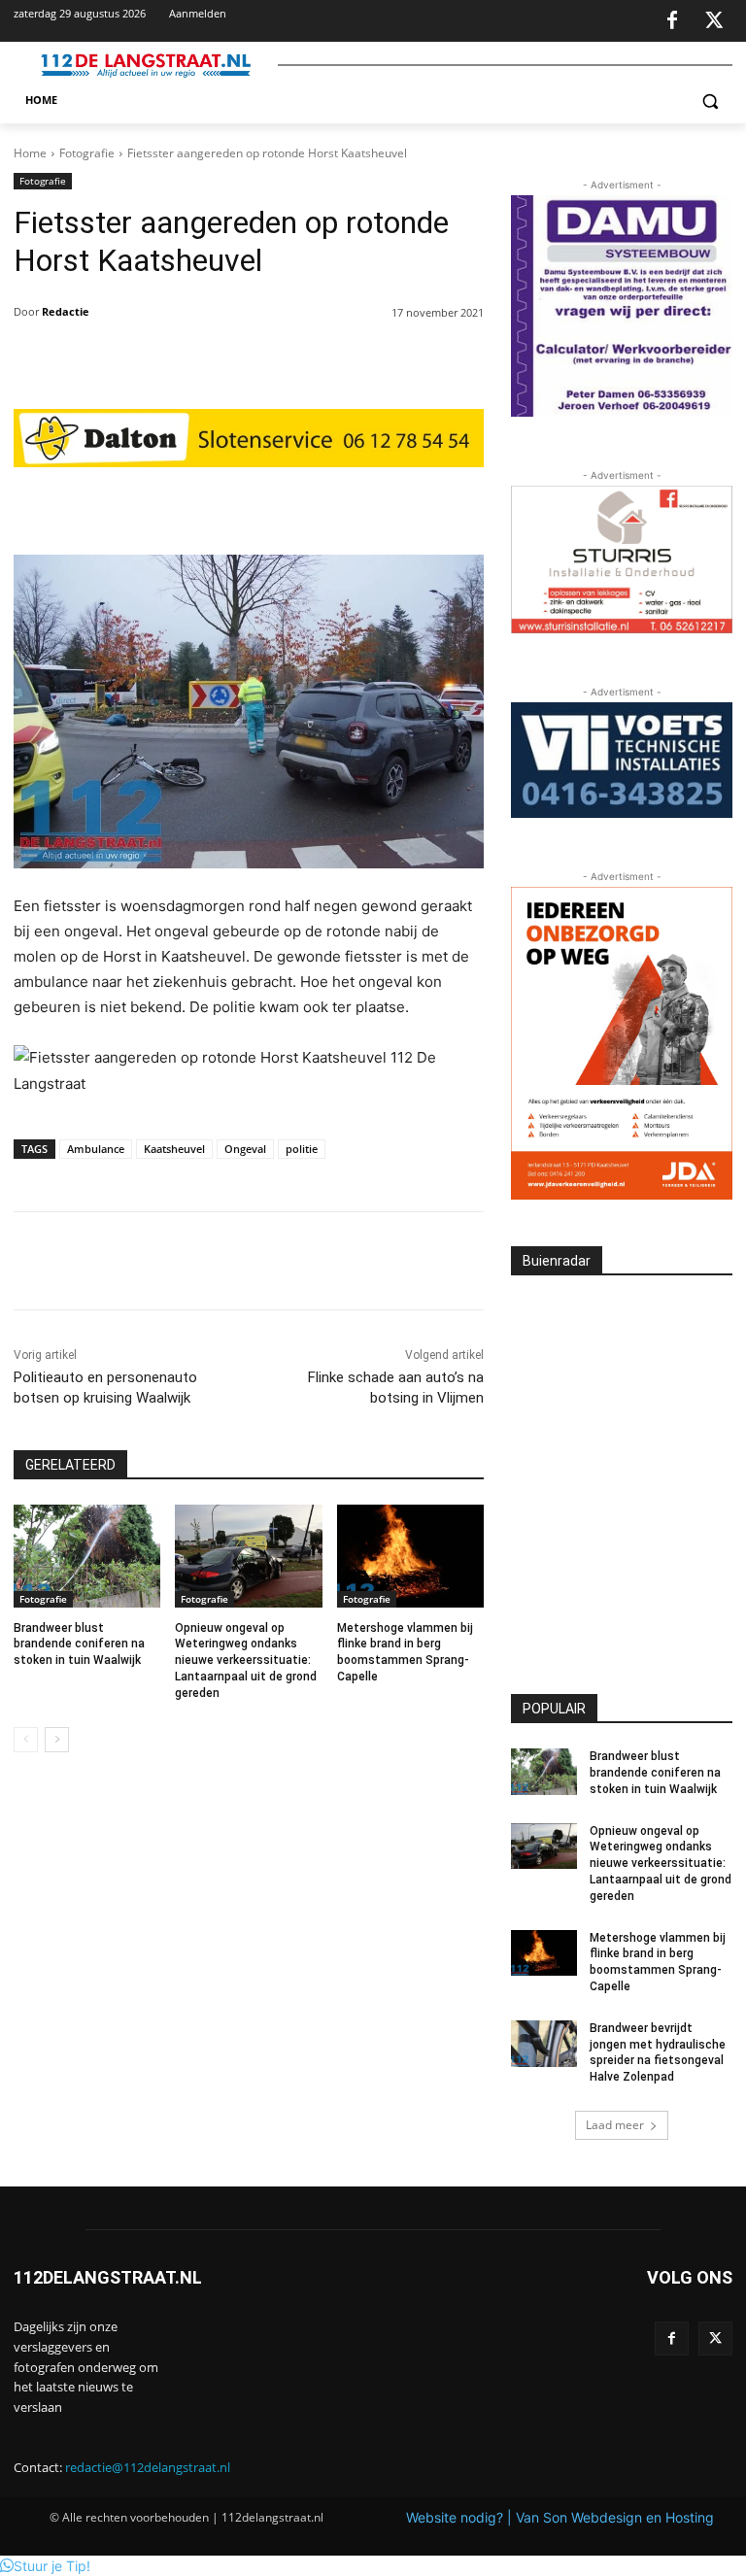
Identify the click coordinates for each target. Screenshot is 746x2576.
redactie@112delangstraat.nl (148, 2467)
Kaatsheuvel (174, 1149)
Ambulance (96, 1149)
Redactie (66, 311)
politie (302, 1149)
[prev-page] (26, 1740)
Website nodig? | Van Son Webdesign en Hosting (560, 2517)
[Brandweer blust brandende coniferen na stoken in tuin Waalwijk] (87, 1556)
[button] (710, 101)
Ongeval (245, 1149)
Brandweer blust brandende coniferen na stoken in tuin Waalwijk (79, 1644)
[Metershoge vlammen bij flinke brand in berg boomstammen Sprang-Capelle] (410, 1556)
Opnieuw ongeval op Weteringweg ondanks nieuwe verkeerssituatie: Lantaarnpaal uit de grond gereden (246, 1661)
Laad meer (615, 2125)
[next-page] (57, 1740)
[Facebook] (672, 21)
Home (30, 153)
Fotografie (87, 153)
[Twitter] (714, 21)
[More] (391, 506)
